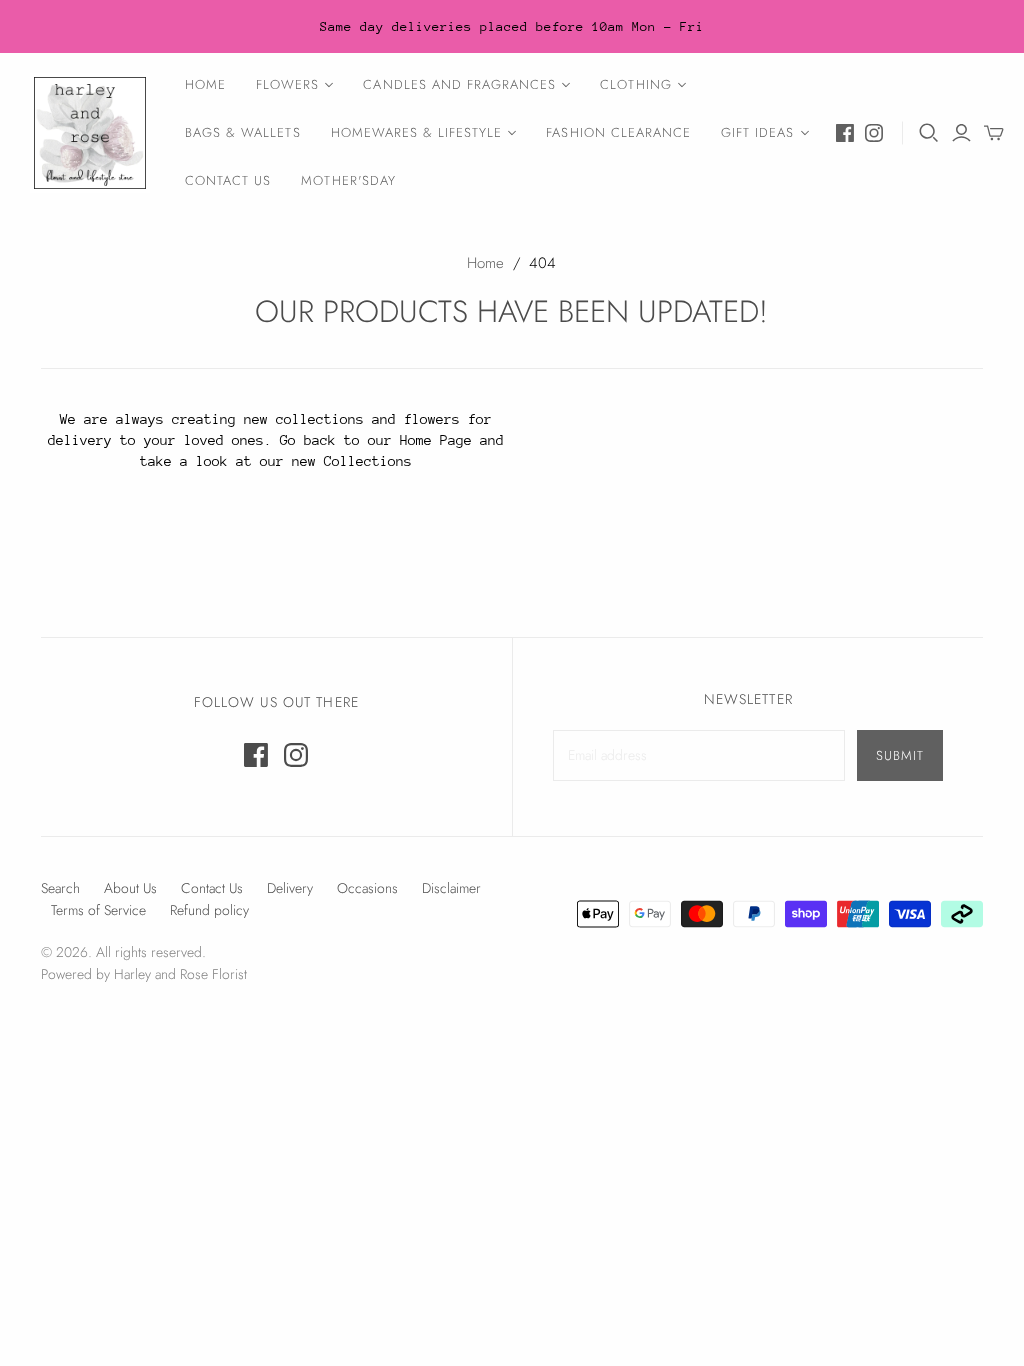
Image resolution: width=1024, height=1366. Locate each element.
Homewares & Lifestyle (417, 132)
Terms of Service (98, 910)
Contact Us (228, 180)
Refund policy (209, 910)
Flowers (287, 84)
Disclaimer (451, 888)
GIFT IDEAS (757, 132)
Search (60, 888)
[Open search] (929, 133)
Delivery (290, 888)
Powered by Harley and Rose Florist (144, 974)
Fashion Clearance (618, 132)
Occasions (367, 888)
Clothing (635, 84)
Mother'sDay (348, 180)
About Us (130, 888)
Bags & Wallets (243, 132)
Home (205, 84)
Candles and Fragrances (459, 84)
